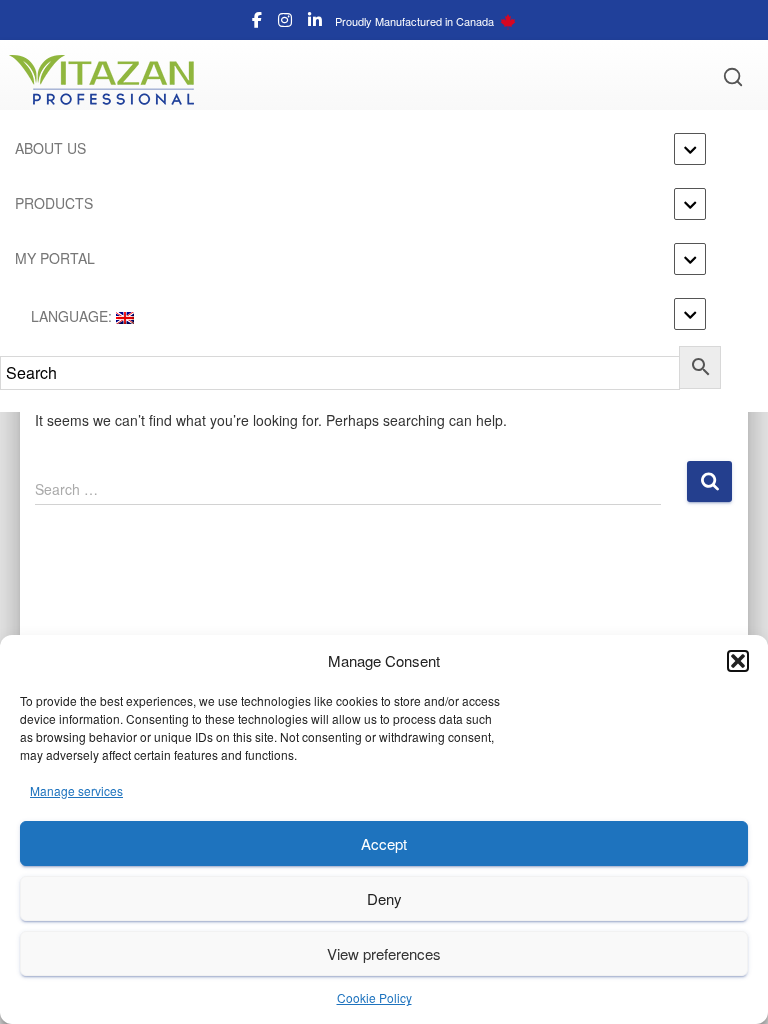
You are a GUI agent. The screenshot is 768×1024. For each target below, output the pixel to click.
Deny (384, 898)
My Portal (55, 258)
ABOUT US (50, 148)
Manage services (76, 790)
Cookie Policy (374, 997)
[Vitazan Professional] (109, 80)
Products (54, 203)
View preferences (384, 953)
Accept (384, 843)
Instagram (285, 23)
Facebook (257, 23)
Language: (71, 316)
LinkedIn (315, 23)
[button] (738, 661)
